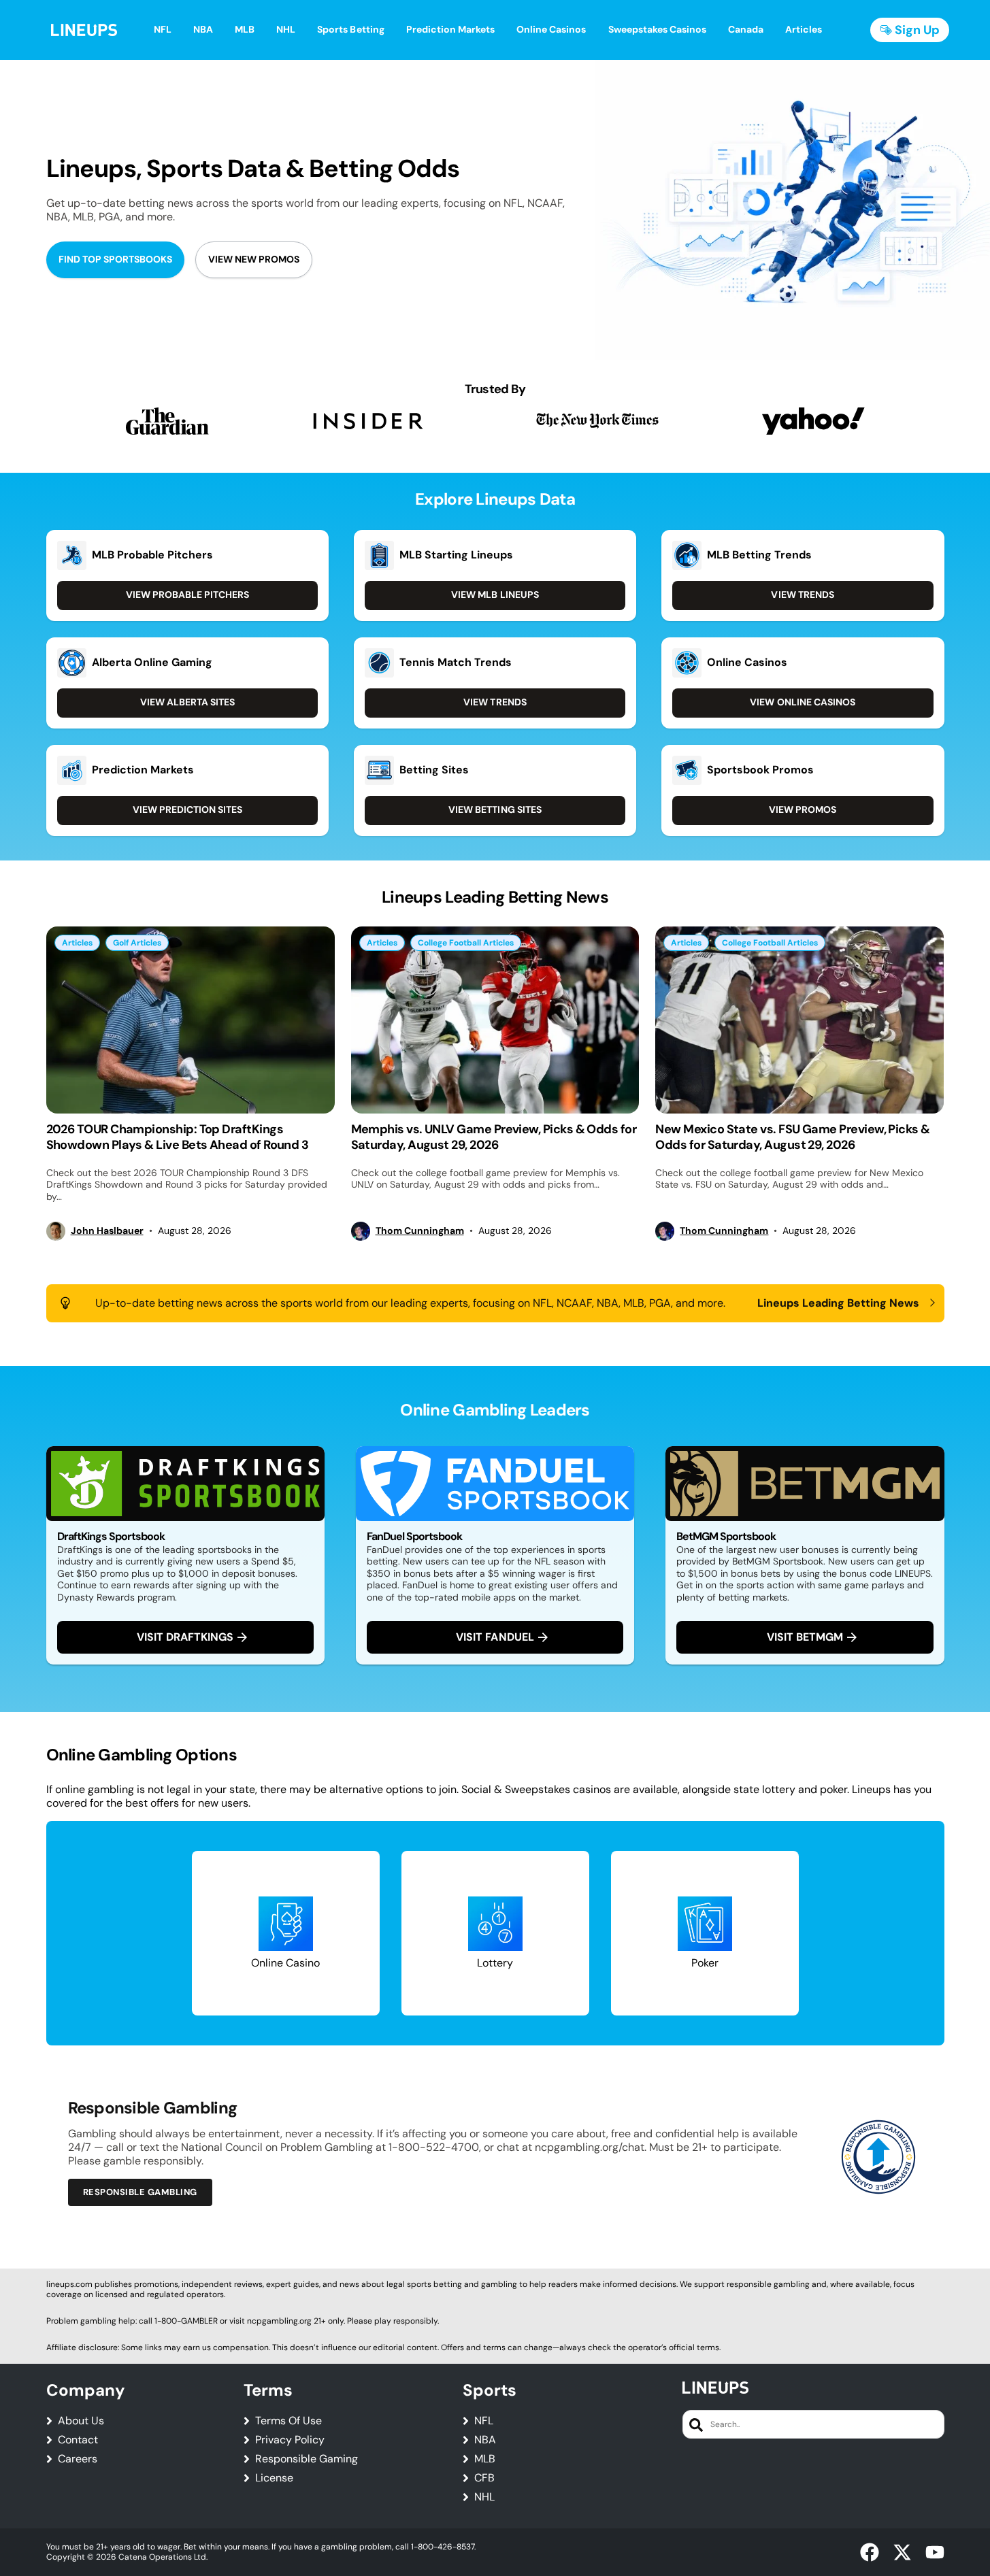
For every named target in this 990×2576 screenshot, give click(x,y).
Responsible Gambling (140, 2192)
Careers (78, 2459)
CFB (484, 2478)
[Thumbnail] (191, 1020)
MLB (485, 2459)
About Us (81, 2421)
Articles (77, 943)
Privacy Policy (290, 2440)
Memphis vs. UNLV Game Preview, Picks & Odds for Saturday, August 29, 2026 (494, 1137)
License (274, 2478)
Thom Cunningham (420, 1231)
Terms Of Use (288, 2421)
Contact (78, 2440)
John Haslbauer (107, 1231)
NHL (484, 2497)
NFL (484, 2421)
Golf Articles (137, 943)
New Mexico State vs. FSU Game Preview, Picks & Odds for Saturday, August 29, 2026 (792, 1137)
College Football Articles (466, 943)
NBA (485, 2440)
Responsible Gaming (307, 2459)
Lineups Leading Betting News (839, 1303)
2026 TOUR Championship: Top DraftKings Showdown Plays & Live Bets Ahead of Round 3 (178, 1137)
